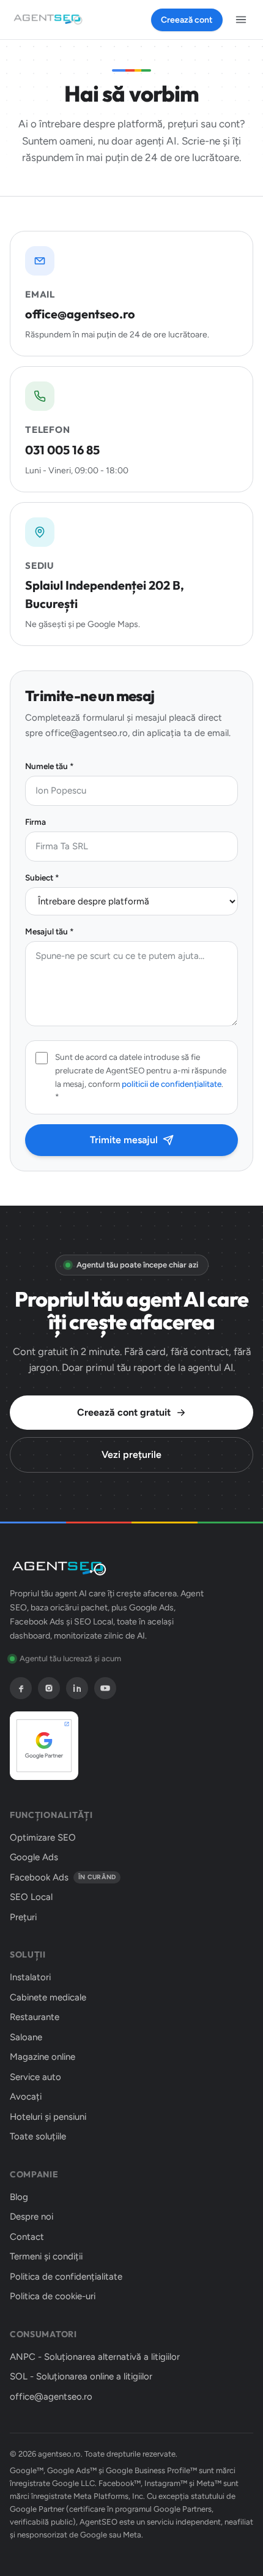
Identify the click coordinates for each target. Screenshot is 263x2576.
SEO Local (31, 1897)
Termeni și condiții (46, 2256)
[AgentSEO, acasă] (48, 20)
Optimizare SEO (43, 1838)
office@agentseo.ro (51, 2397)
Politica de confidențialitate (66, 2277)
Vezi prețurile (131, 1455)
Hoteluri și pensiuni (48, 2117)
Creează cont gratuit (124, 1412)
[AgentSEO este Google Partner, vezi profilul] (44, 1746)
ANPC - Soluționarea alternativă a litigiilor (95, 2357)
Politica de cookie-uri (53, 2296)
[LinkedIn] (77, 1688)
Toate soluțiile (38, 2136)
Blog (19, 2197)
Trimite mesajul (124, 1140)
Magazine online (43, 2057)
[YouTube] (105, 1688)
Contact (27, 2237)
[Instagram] (49, 1688)
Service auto (35, 2077)
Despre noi (31, 2217)
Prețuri (23, 1917)
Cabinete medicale (48, 1997)
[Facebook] (21, 1688)
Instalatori (30, 1977)
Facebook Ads (63, 1877)
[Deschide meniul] (241, 20)
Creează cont (187, 20)
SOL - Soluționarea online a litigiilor (81, 2376)
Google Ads (34, 1857)
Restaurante (35, 2017)
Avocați (26, 2097)
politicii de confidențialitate (172, 1084)
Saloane (26, 2037)
